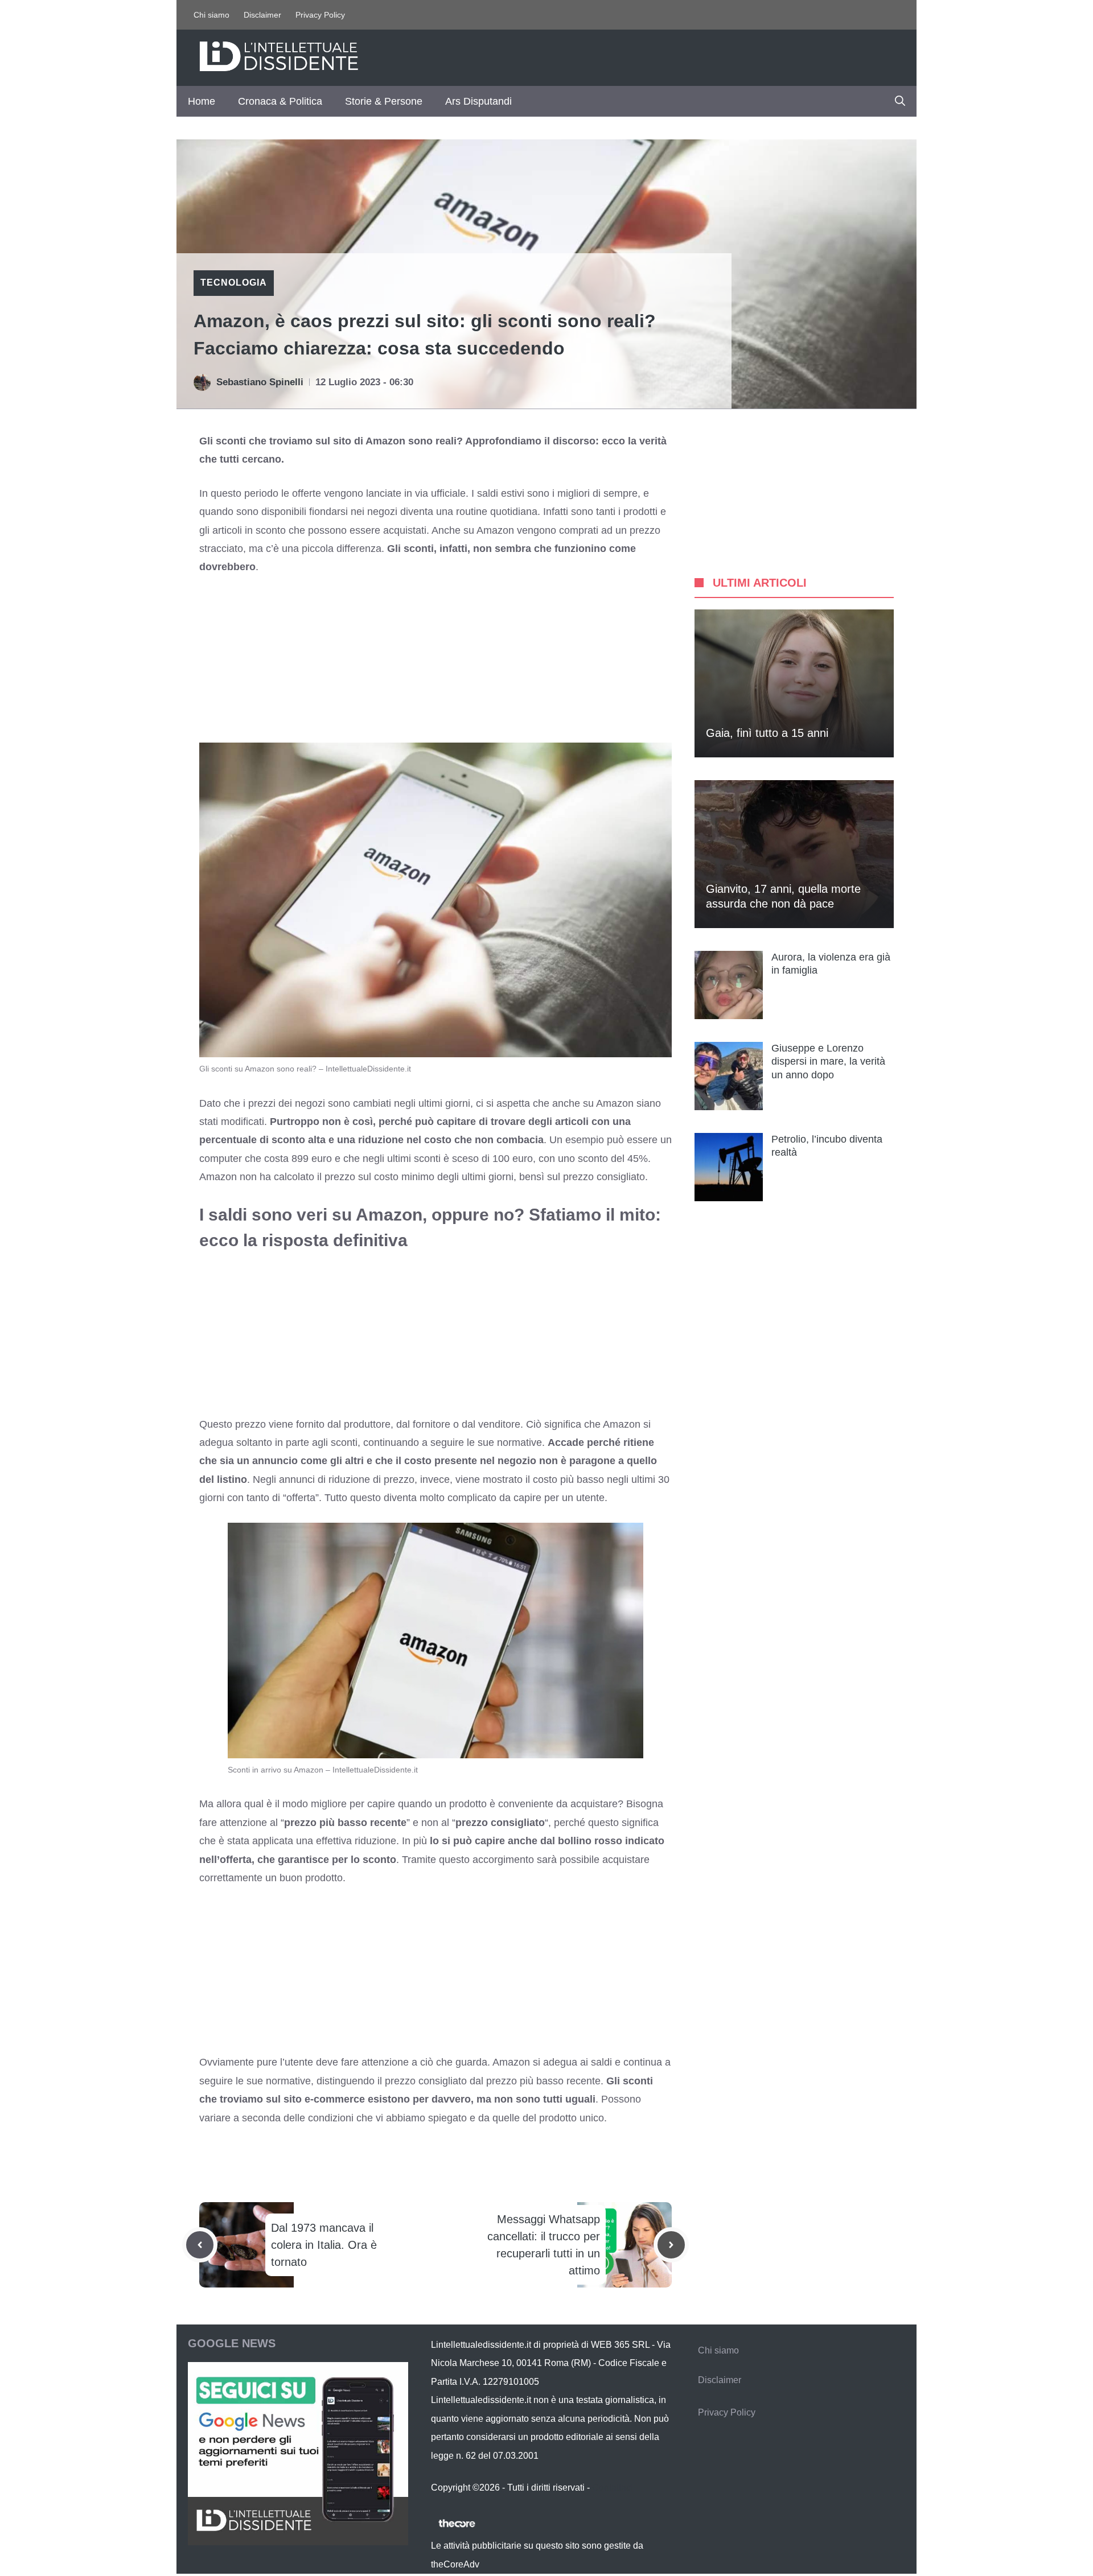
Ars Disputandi (478, 101)
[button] (900, 101)
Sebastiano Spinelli (260, 382)
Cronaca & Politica (280, 101)
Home (202, 101)
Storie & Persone (384, 101)
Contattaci (613, 2488)
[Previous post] (200, 2245)
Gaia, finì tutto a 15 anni (767, 733)
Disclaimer (262, 15)
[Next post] (671, 2245)
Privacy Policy (320, 15)
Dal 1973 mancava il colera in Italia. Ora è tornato (324, 2245)
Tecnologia (234, 283)
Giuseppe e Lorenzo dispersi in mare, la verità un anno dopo (828, 1062)
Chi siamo (211, 15)
